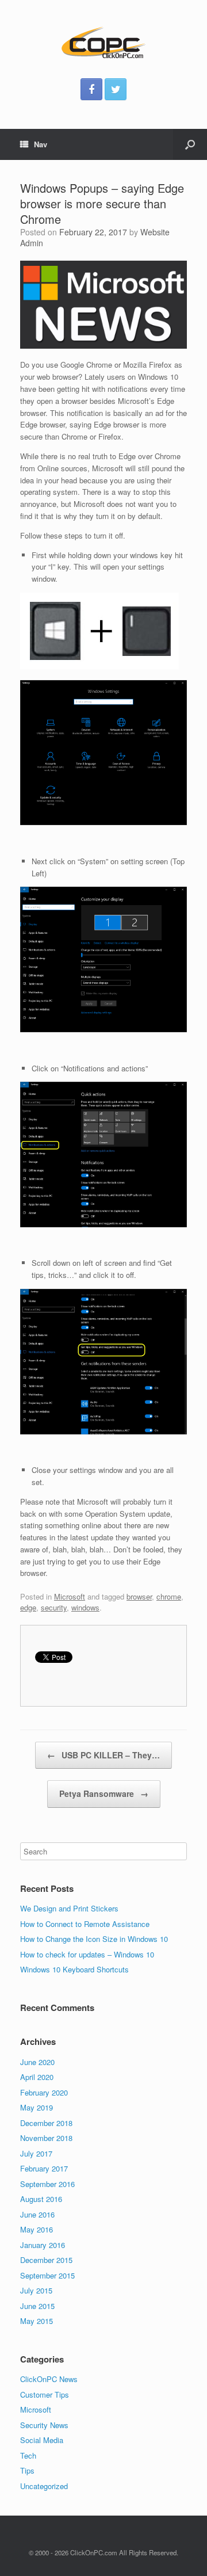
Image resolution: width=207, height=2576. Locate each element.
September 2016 (47, 2184)
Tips (27, 2470)
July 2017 (36, 2153)
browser (139, 1596)
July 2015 (36, 2290)
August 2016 (41, 2199)
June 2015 (37, 2306)
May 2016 (37, 2229)
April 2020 (37, 2077)
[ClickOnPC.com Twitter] (116, 89)
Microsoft (70, 1596)
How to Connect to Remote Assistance (85, 1924)
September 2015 (47, 2275)
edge (28, 1607)
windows (85, 1607)
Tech (28, 2455)
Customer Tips (45, 2394)
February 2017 (44, 2168)
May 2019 (37, 2107)
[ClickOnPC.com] (103, 43)
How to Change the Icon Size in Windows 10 (94, 1939)
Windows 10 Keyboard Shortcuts (74, 1969)
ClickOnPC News (49, 2379)
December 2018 (46, 2123)
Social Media (42, 2440)
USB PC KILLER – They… (103, 1755)
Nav (41, 144)
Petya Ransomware (104, 1793)
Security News (44, 2425)
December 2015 (46, 2260)
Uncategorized (44, 2486)
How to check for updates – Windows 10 (87, 1954)
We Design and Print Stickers (69, 1908)
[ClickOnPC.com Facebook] (91, 89)
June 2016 (37, 2214)
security (54, 1607)
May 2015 (37, 2321)
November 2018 (46, 2138)
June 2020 (37, 2062)
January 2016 (43, 2245)
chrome (169, 1596)
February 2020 (44, 2092)
